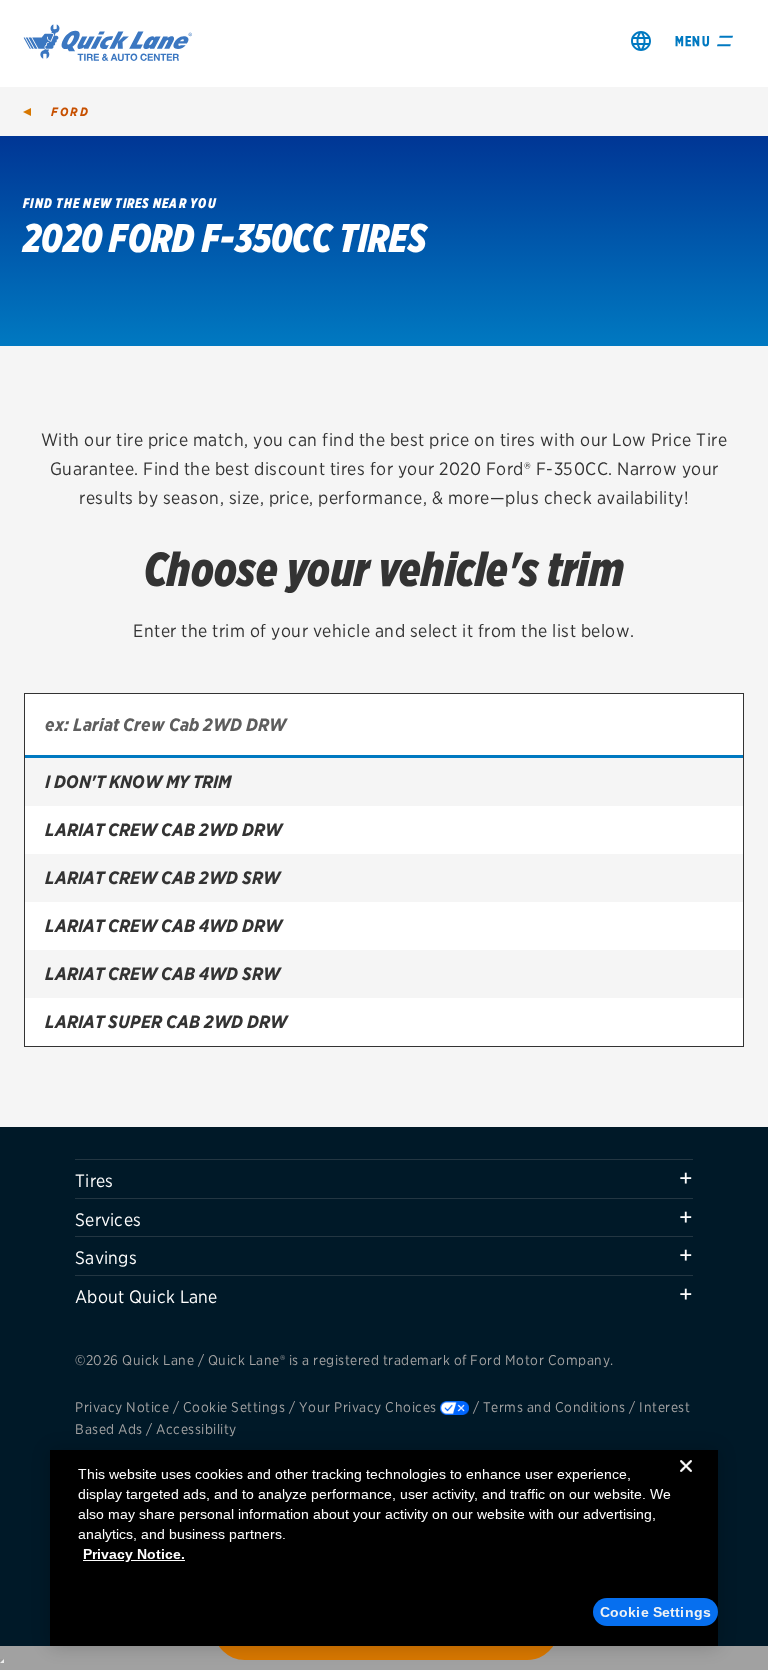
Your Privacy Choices (368, 1407)
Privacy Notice (122, 1407)
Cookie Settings (234, 1407)
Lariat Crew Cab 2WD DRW (163, 829)
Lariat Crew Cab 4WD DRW (163, 925)
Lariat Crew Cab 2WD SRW (162, 877)
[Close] (686, 1482)
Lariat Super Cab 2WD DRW (166, 1021)
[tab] (384, 1179)
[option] (384, 782)
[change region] (641, 40)
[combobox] (384, 726)
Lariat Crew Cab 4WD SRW (162, 973)
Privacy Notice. (134, 1554)
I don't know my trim (138, 781)
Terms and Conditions (554, 1407)
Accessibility (196, 1429)
